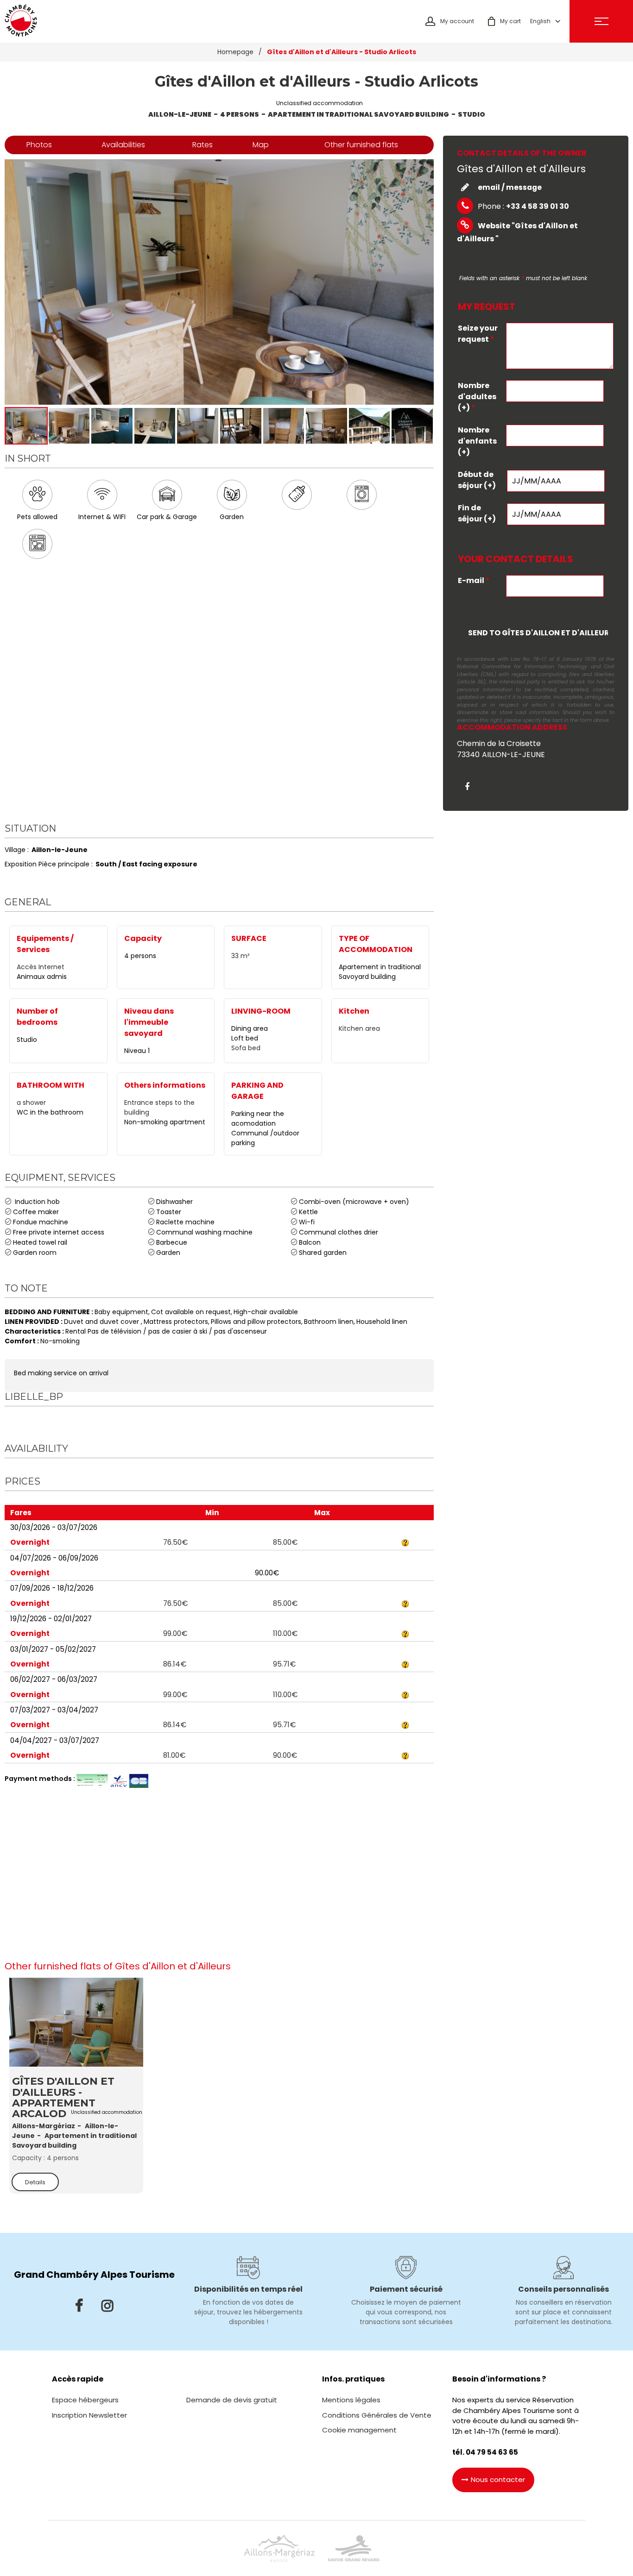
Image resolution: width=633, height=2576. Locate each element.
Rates (203, 145)
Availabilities (123, 145)
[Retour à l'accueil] (21, 21)
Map (261, 145)
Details (35, 2182)
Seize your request (478, 334)
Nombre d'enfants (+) (477, 441)
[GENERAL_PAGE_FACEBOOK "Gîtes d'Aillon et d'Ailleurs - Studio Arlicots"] (471, 787)
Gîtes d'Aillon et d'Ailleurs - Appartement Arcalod (63, 2098)
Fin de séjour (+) (477, 513)
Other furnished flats (361, 145)
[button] (504, 21)
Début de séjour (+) (477, 480)
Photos (39, 145)
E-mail (474, 580)
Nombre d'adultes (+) (477, 397)
